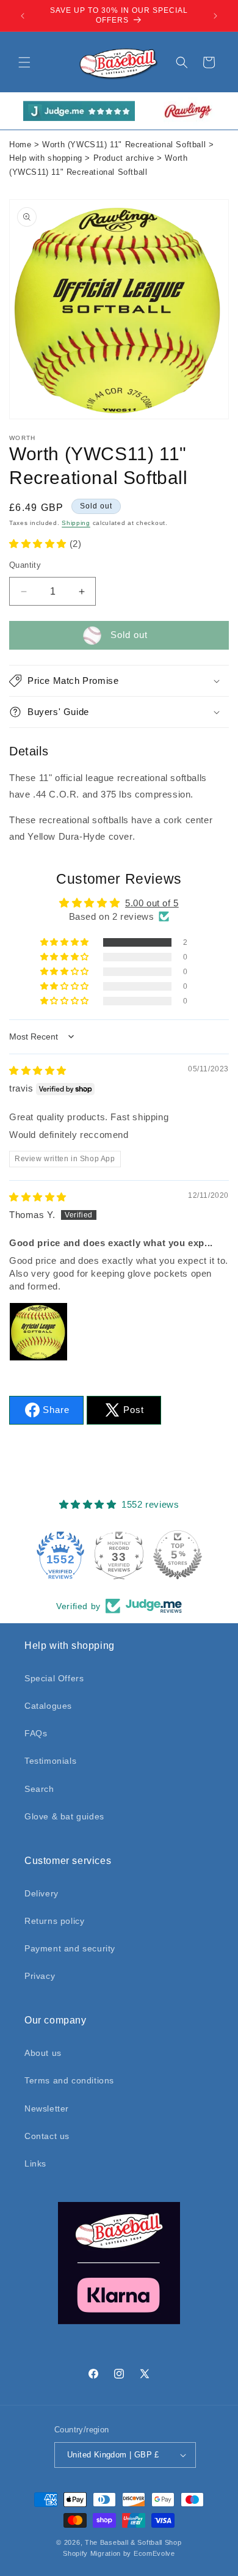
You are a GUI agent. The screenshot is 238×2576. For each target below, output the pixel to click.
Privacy (40, 1976)
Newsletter (47, 2108)
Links (35, 2163)
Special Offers (54, 1678)
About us (43, 2053)
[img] (38, 1070)
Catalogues (48, 1706)
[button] (24, 62)
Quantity (25, 565)
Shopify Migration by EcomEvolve (119, 2553)
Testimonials (50, 1761)
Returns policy (54, 1921)
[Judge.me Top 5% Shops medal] (178, 1555)
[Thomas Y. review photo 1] (38, 1332)
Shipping (76, 523)
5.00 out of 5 (152, 903)
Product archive (124, 158)
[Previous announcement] (23, 16)
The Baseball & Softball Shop (133, 2542)
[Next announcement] (215, 16)
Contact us (47, 2136)
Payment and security (70, 1948)
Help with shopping (46, 158)
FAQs (36, 1733)
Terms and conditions (69, 2080)
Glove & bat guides (64, 1816)
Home (20, 145)
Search (39, 1789)
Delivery (41, 1893)
